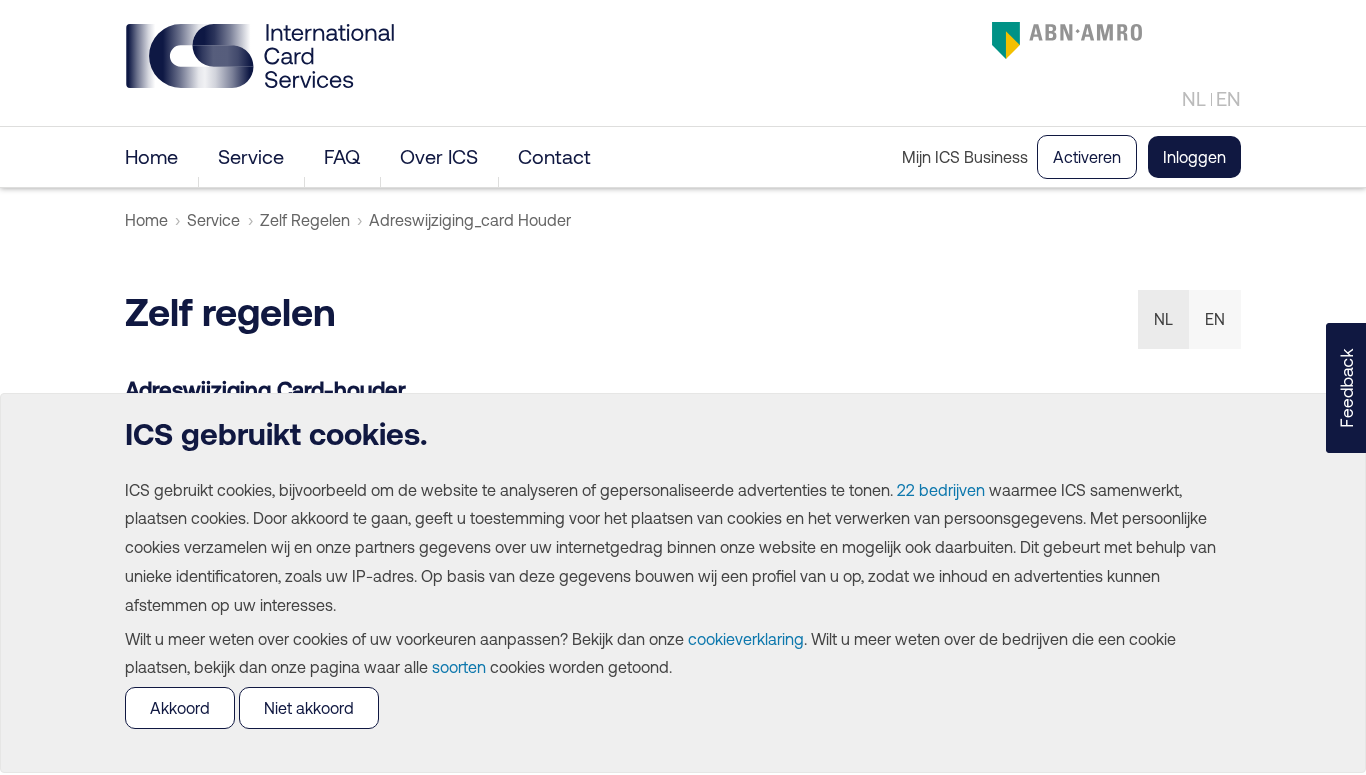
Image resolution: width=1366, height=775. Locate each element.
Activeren (1087, 157)
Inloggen (1194, 157)
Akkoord (180, 708)
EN (1228, 98)
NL (1194, 98)
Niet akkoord (309, 708)
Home (151, 156)
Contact (554, 156)
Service (251, 156)
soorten (459, 667)
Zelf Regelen (305, 220)
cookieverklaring (746, 639)
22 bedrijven (941, 490)
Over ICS (439, 156)
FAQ (342, 156)
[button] (1346, 388)
